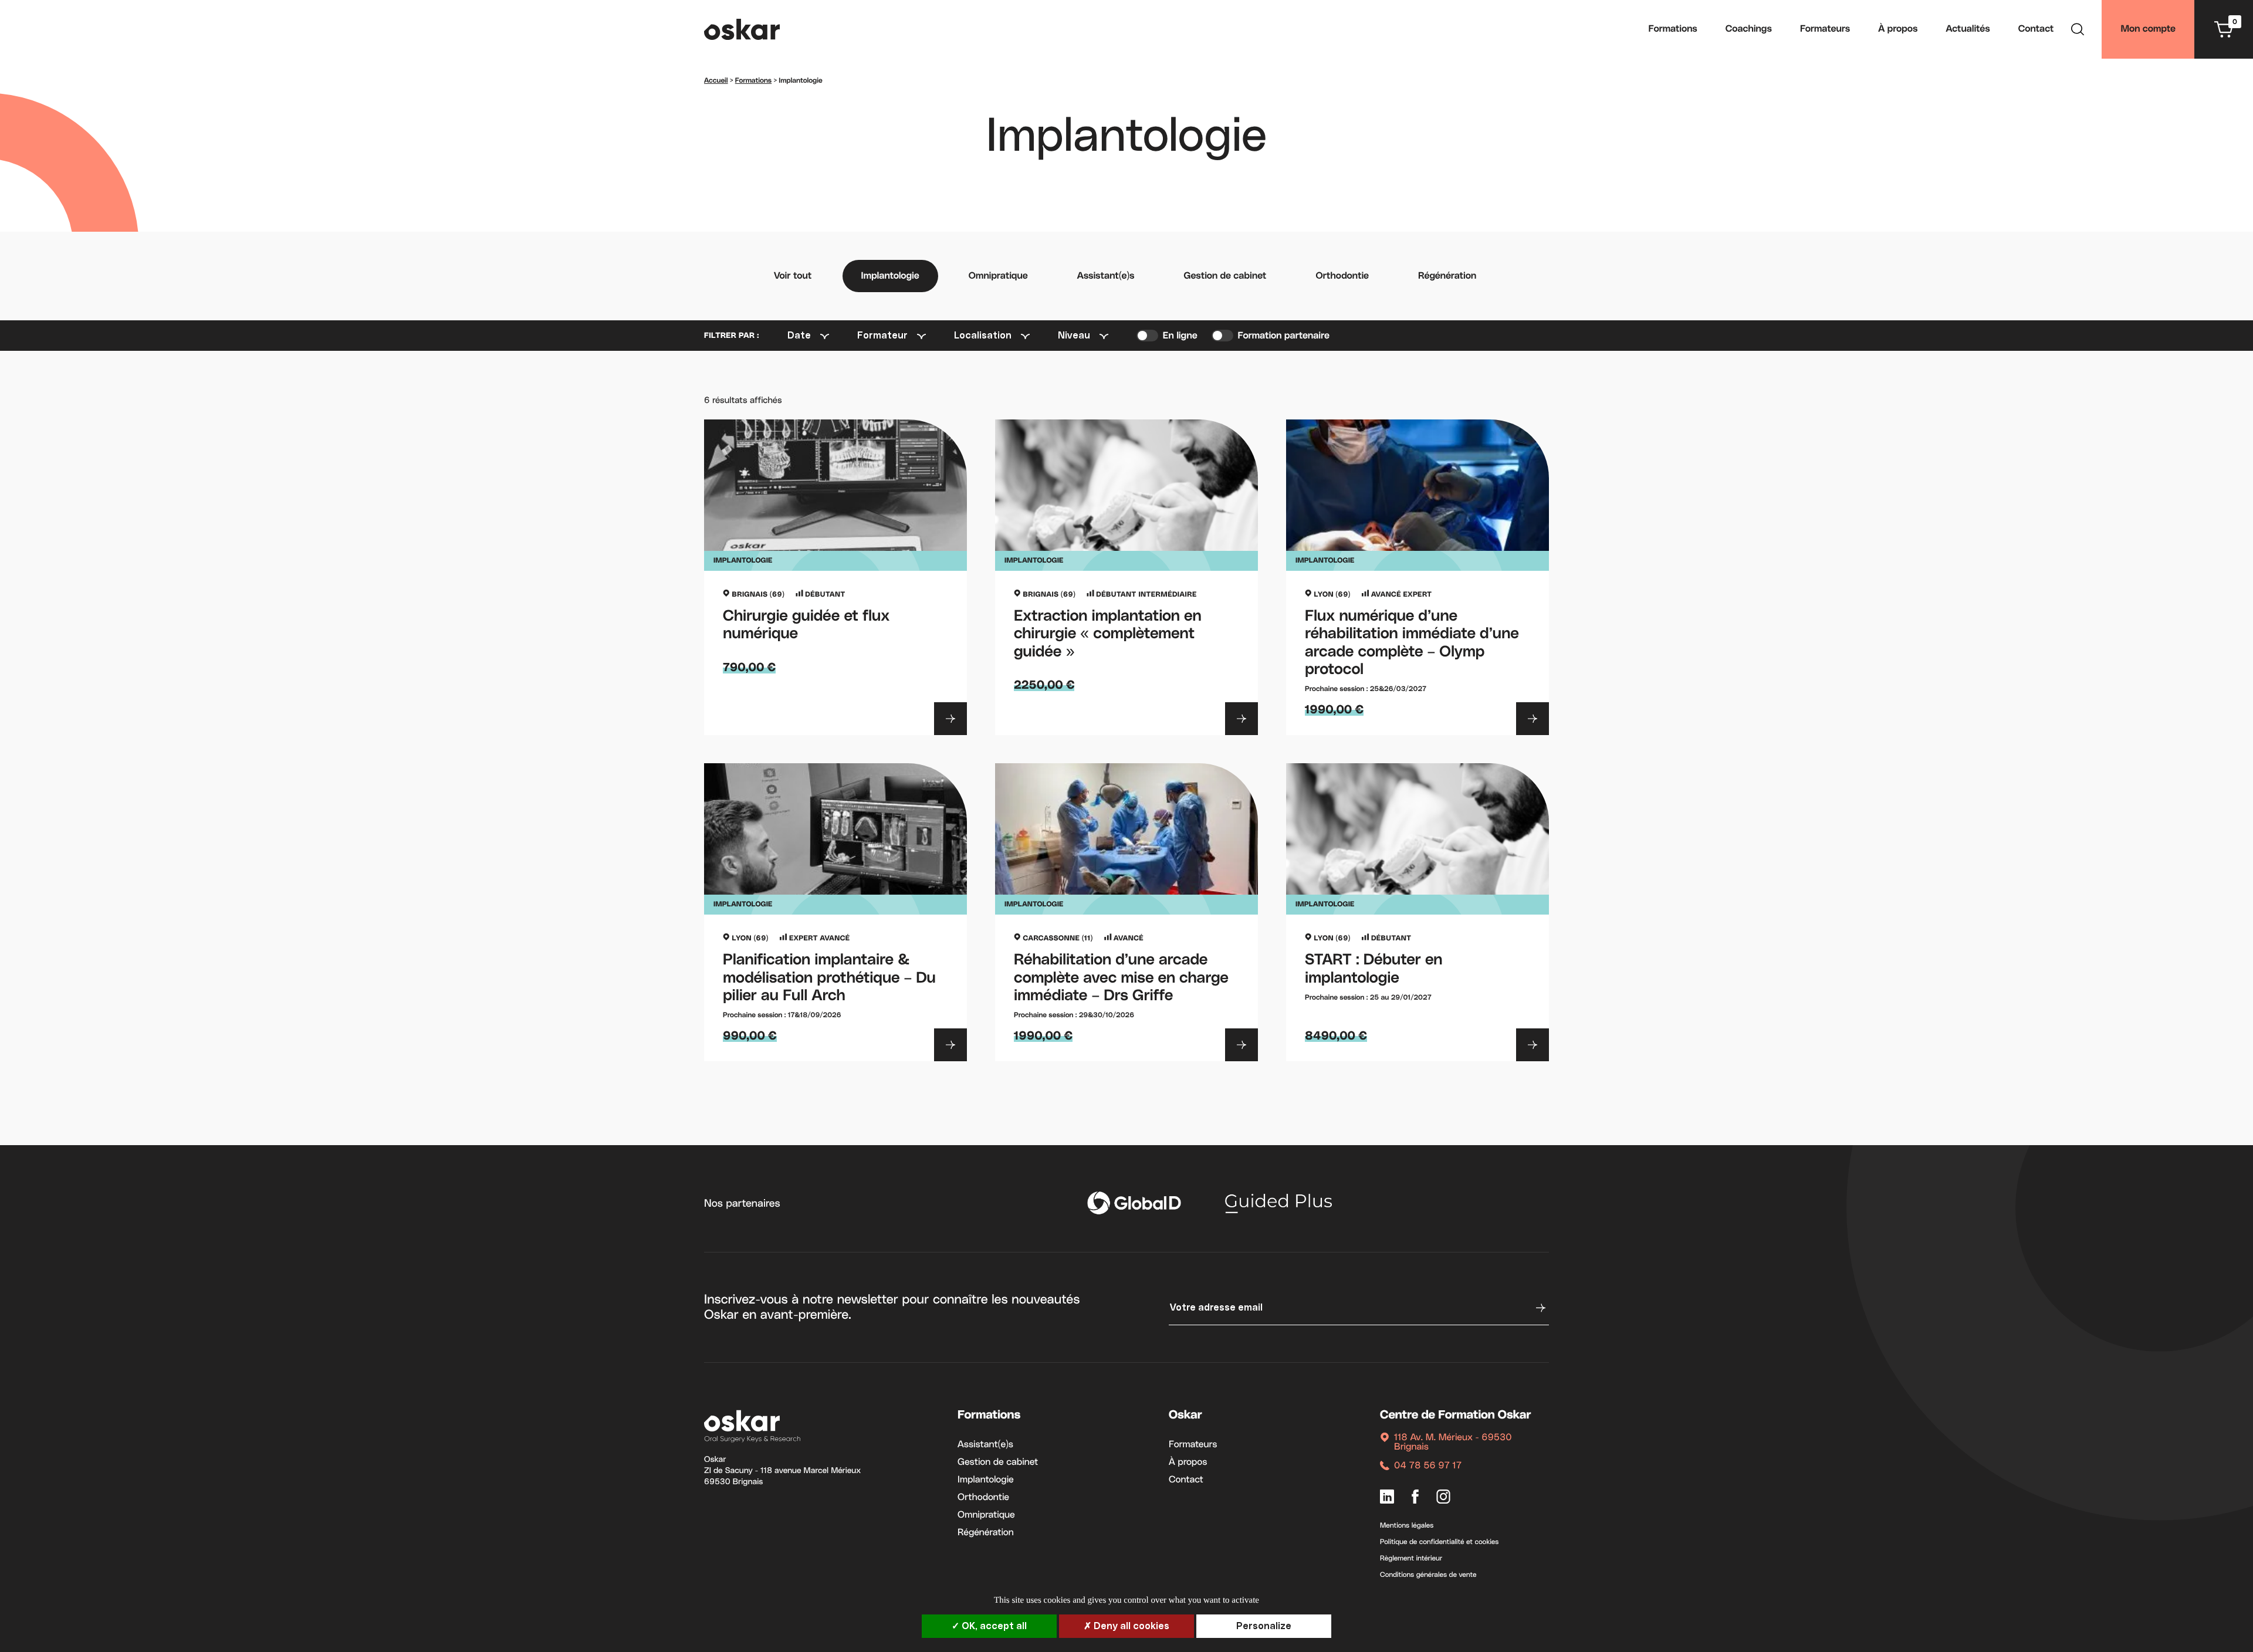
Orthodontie (1342, 276)
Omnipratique (998, 276)
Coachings (1749, 29)
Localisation (983, 336)
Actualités (1968, 29)
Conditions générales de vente (1428, 1575)
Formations (1673, 29)
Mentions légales (1407, 1526)
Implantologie (890, 276)
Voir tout (793, 276)
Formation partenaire (1284, 336)
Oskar (1185, 1416)
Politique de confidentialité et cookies (1439, 1542)
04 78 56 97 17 (1428, 1466)
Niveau (1074, 336)
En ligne (1180, 336)
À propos (1898, 29)
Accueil (716, 81)
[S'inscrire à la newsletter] (1540, 1308)
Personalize (1264, 1626)
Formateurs (1825, 29)
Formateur (882, 336)
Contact (2036, 29)
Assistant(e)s (1106, 276)
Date (799, 336)
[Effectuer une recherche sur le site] (2078, 31)
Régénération (1447, 276)
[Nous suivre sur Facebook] (1415, 1498)
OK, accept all (993, 1626)
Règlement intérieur (1411, 1559)
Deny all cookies (1130, 1626)
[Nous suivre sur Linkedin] (1387, 1498)
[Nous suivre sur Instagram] (1443, 1498)
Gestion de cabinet (1225, 276)
